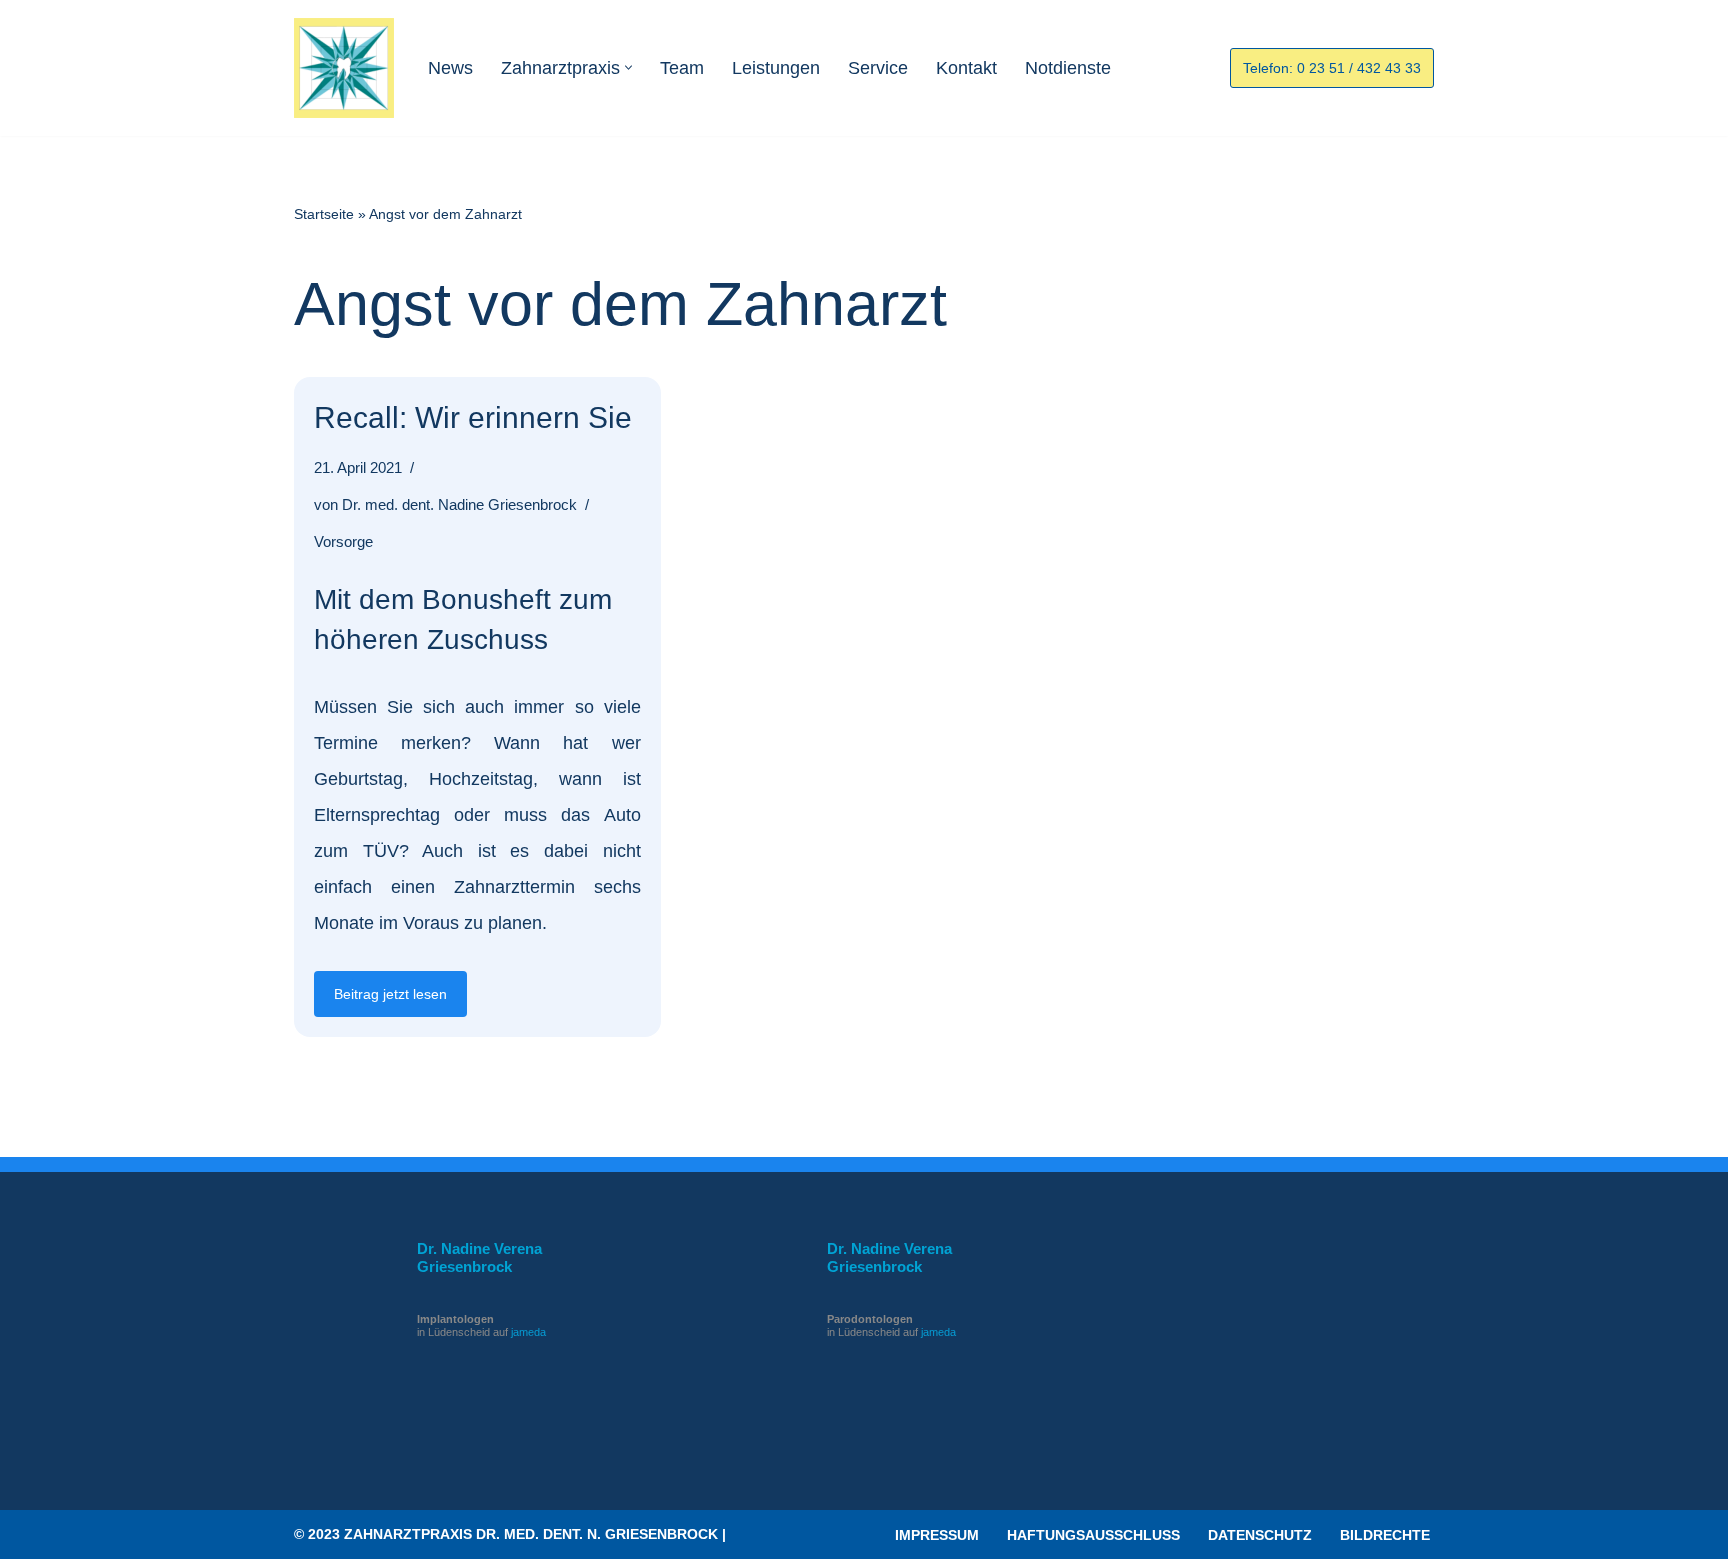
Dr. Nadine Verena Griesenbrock (479, 1257)
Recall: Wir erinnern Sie (473, 417)
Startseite (324, 214)
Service (878, 68)
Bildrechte (1385, 1535)
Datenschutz (1260, 1535)
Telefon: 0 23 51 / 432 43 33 (1332, 68)
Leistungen (776, 68)
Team (682, 68)
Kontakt (966, 68)
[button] (628, 67)
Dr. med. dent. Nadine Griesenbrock (459, 505)
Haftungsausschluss (1093, 1535)
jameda (528, 1332)
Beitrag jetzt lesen (380, 1001)
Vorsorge (343, 542)
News (450, 68)
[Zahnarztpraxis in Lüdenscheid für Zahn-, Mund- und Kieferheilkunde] (344, 68)
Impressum (937, 1535)
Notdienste (1068, 68)
